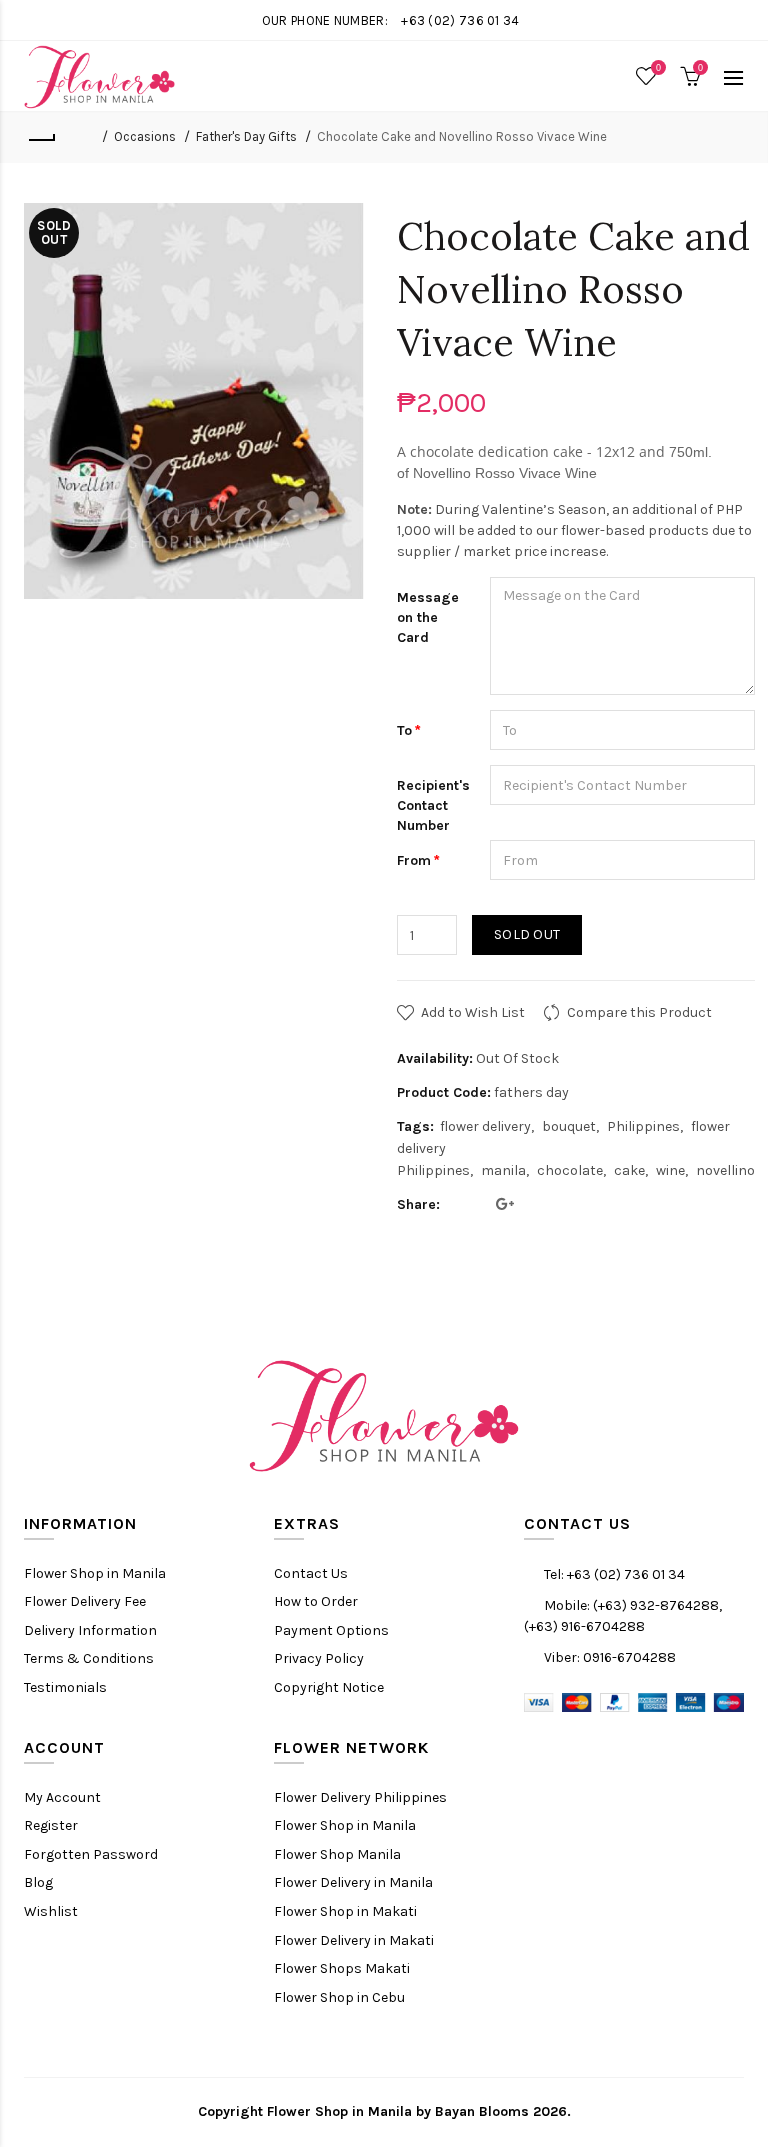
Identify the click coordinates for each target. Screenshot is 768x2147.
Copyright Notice (329, 1687)
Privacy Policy (319, 1658)
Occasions (145, 136)
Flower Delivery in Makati (354, 1940)
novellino (725, 1170)
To (404, 730)
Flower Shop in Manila (95, 1573)
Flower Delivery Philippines (360, 1797)
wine (670, 1170)
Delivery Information (90, 1630)
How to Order (316, 1601)
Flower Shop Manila (337, 1854)
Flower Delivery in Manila (353, 1882)
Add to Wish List (473, 1012)
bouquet (569, 1126)
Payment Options (331, 1630)
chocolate (570, 1170)
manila (503, 1170)
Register (51, 1825)
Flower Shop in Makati (345, 1911)
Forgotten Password (91, 1854)
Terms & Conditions (89, 1658)
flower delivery (485, 1126)
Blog (38, 1882)
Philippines (643, 1126)
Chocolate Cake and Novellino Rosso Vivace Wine (462, 136)
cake (629, 1170)
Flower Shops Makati (342, 1968)
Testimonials (65, 1687)
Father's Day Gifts (246, 136)
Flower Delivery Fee (85, 1601)
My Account (62, 1797)
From (414, 860)
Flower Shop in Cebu (339, 1997)
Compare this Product (639, 1012)
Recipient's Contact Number (433, 805)
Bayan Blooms (482, 2111)
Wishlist (51, 1911)
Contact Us (311, 1573)
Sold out (527, 934)
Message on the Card (428, 617)
